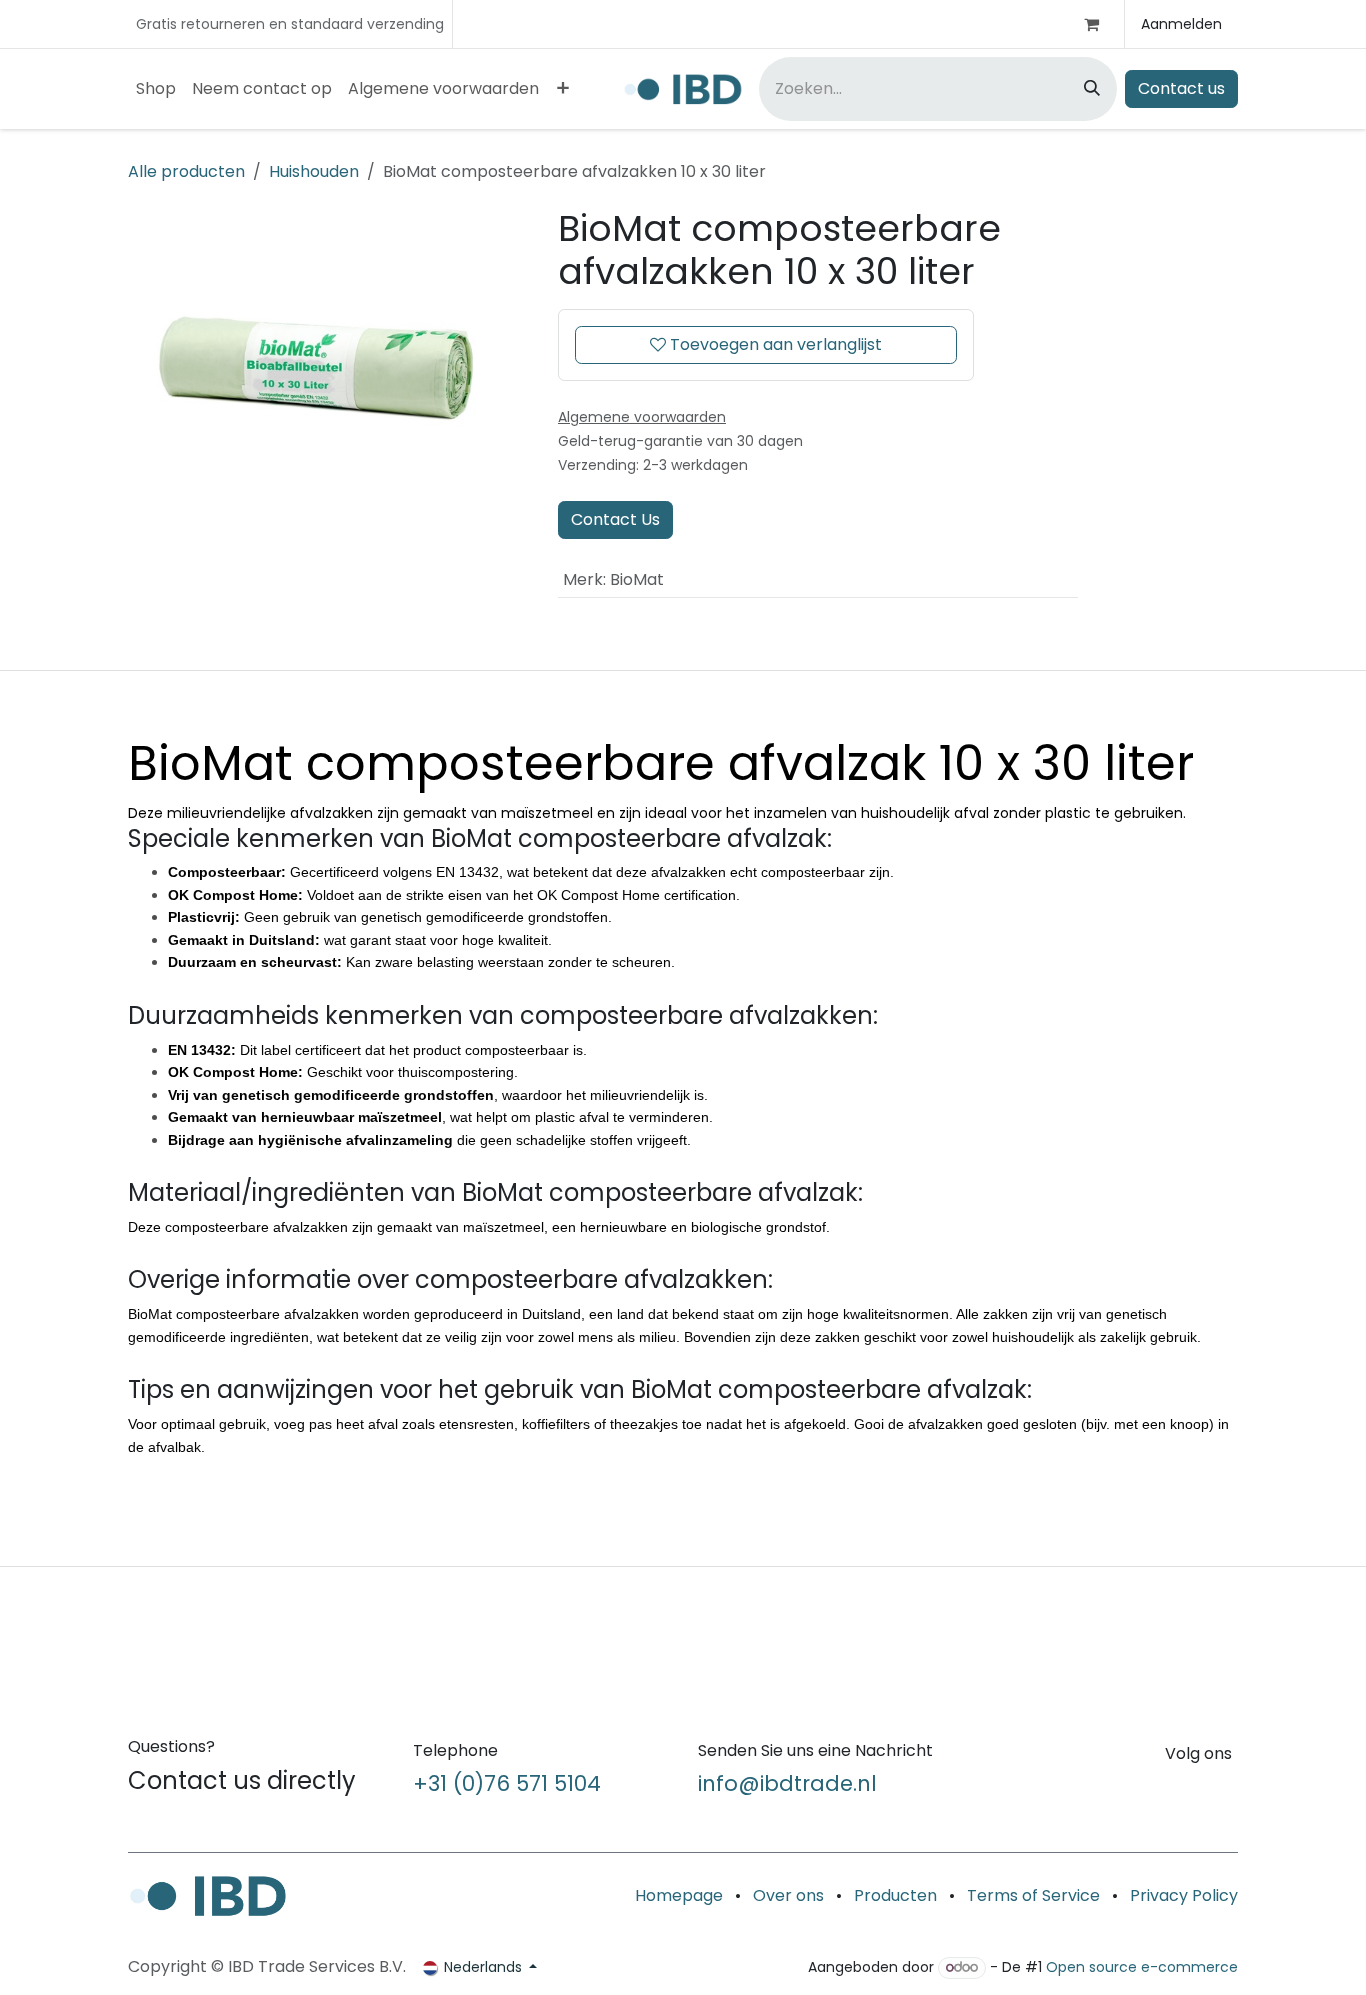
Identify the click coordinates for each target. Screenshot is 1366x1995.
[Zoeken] (1094, 89)
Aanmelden (1181, 24)
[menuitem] (156, 89)
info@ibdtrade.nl (787, 1783)
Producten (895, 1895)
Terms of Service (1033, 1895)
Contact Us (615, 519)
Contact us (1181, 88)
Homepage (679, 1895)
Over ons (788, 1895)
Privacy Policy (1184, 1895)
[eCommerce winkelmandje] (1100, 24)
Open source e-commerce (1142, 1967)
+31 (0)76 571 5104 (507, 1783)
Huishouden (314, 171)
